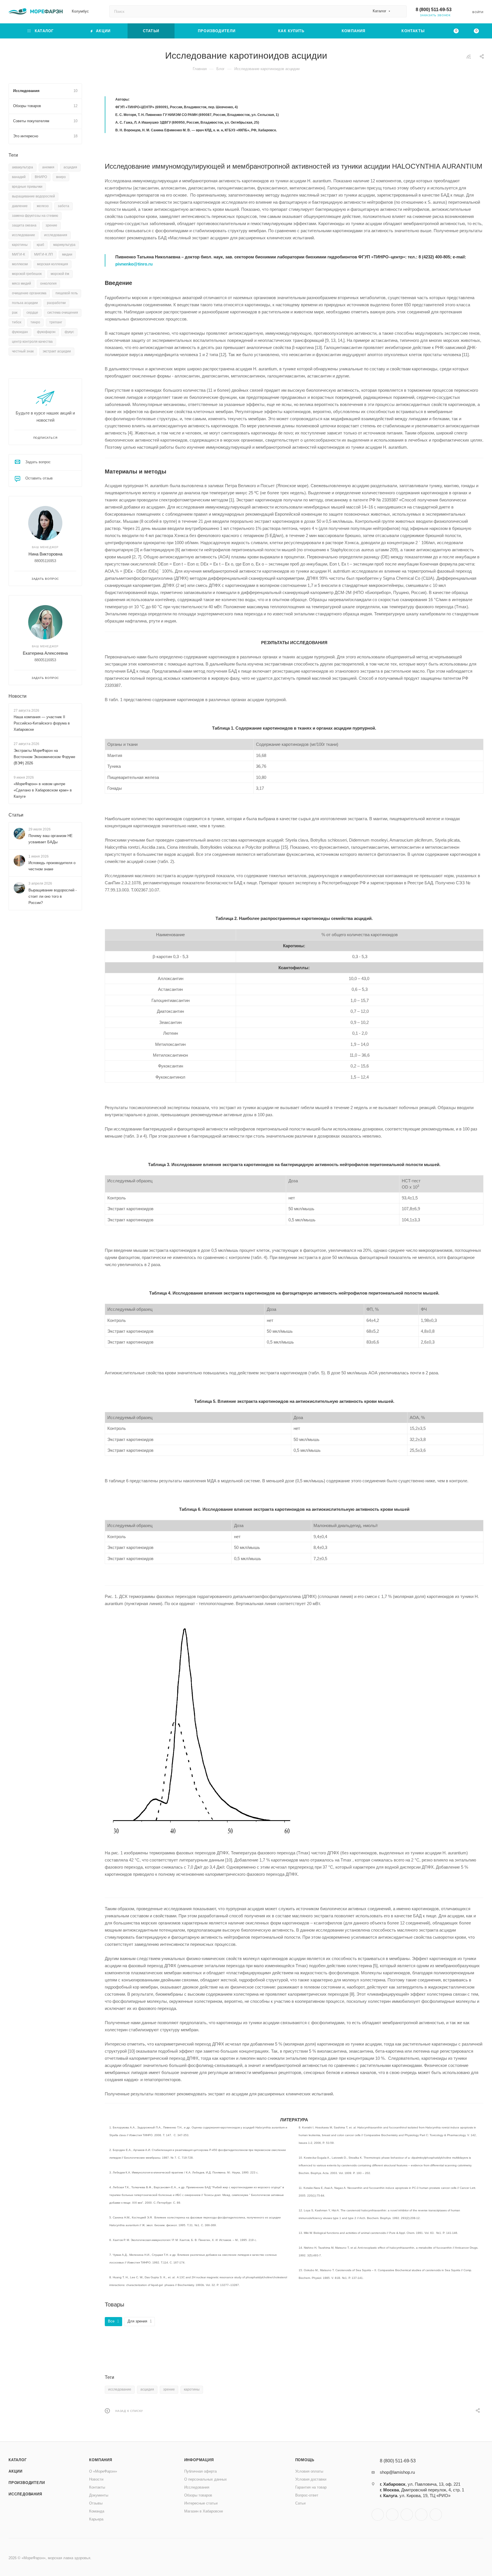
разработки (56, 303)
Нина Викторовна (45, 554)
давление (20, 206)
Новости (18, 696)
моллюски (20, 264)
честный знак (23, 351)
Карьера (96, 2519)
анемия (48, 167)
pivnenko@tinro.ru (134, 264)
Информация (199, 2460)
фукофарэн (46, 332)
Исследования (25, 2494)
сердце (32, 313)
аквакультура (22, 167)
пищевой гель (67, 293)
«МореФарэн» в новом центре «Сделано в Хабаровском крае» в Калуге (43, 790)
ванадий (19, 177)
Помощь (305, 2460)
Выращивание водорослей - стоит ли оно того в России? (53, 896)
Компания (101, 2460)
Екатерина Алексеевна (45, 653)
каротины (192, 2389)
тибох (17, 322)
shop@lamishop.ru (397, 2472)
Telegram (392, 2515)
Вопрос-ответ (307, 2495)
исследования (56, 235)
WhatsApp (421, 2515)
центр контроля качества (32, 342)
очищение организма (29, 293)
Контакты (97, 2487)
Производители (27, 2483)
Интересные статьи (201, 2503)
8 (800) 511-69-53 (434, 10)
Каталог (18, 2460)
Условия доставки (311, 2479)
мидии (67, 254)
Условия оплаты (309, 2471)
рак (15, 313)
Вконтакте (378, 2515)
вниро (61, 177)
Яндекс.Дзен (436, 2515)
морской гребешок (27, 274)
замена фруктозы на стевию (35, 216)
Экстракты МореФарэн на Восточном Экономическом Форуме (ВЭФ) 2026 (44, 757)
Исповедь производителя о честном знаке (52, 866)
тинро (35, 322)
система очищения (63, 313)
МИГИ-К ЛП (44, 254)
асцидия (147, 2389)
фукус (69, 332)
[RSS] (469, 57)
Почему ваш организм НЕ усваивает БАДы (51, 839)
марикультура (64, 245)
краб (40, 245)
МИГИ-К (19, 254)
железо (43, 206)
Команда (97, 2511)
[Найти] (400, 11)
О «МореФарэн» (103, 2471)
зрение (169, 2389)
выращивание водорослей (33, 196)
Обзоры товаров (198, 2495)
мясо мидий (21, 283)
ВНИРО (41, 177)
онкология (48, 283)
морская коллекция (53, 264)
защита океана (24, 225)
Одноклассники (407, 2515)
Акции (16, 2471)
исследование (120, 2389)
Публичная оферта (200, 2471)
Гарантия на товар (311, 2487)
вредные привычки (27, 187)
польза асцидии (25, 303)
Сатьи (300, 2503)
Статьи (16, 815)
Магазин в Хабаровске (204, 2511)
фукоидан (20, 332)
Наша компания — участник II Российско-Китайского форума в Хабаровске (42, 723)
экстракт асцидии (57, 351)
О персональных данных (206, 2479)
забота (63, 206)
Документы (99, 2495)
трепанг (56, 322)
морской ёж (60, 274)
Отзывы (96, 2503)
